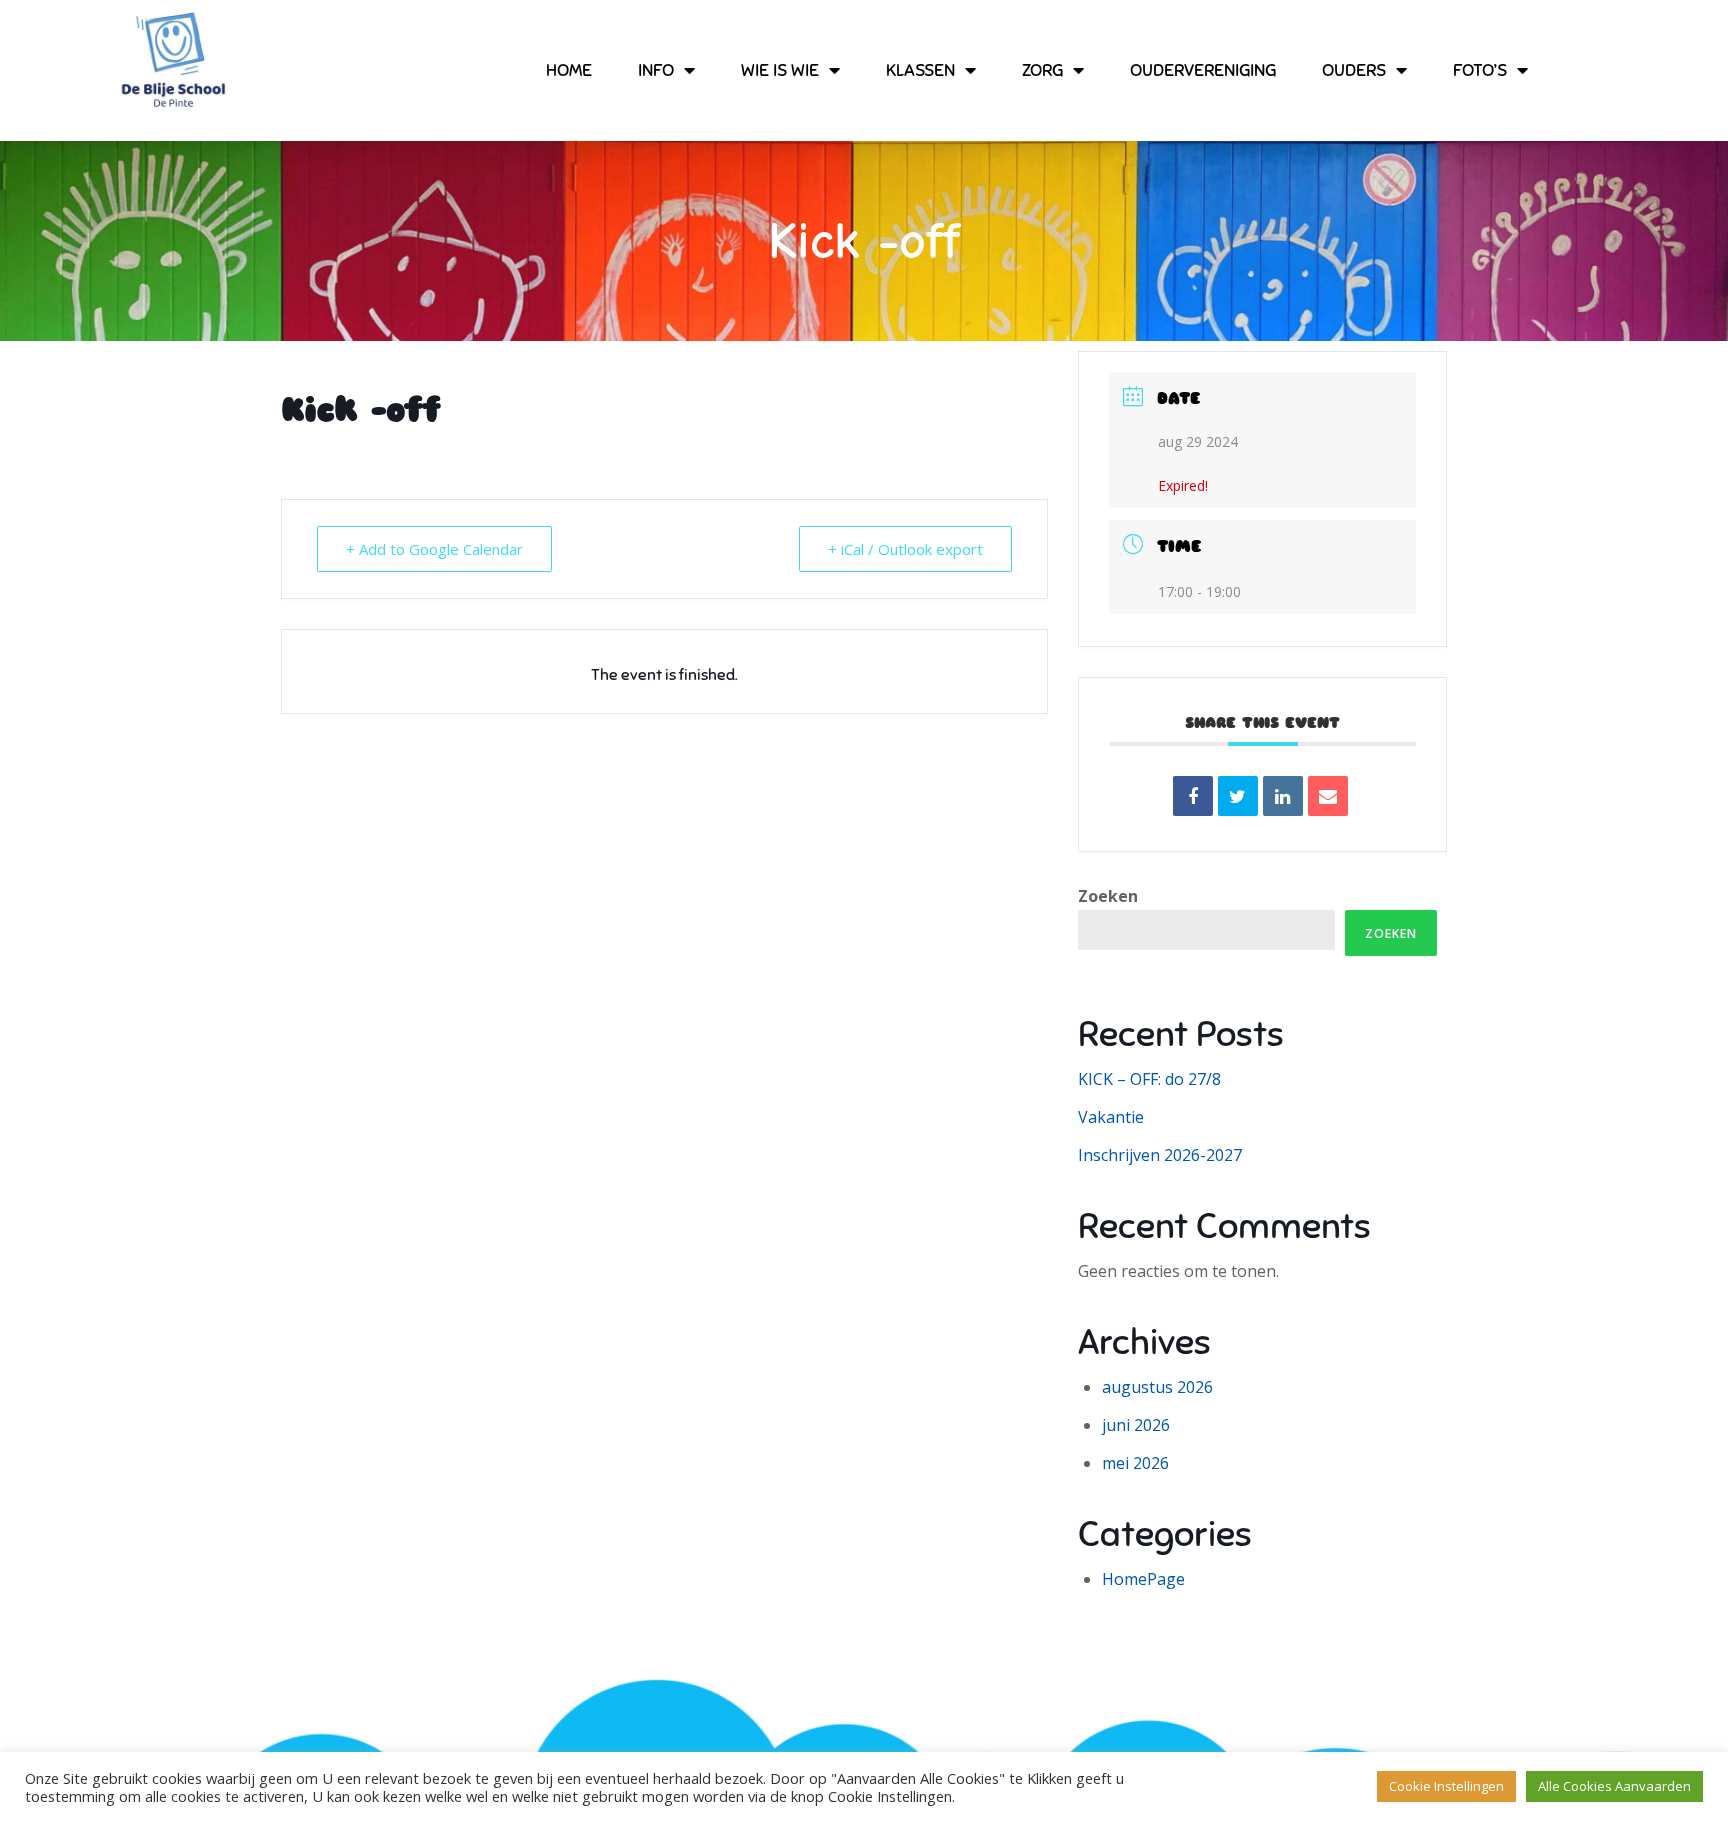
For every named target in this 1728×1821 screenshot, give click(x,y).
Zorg (1042, 70)
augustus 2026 (1157, 1387)
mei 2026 (1135, 1463)
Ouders (1354, 70)
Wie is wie (780, 70)
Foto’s (1480, 70)
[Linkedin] (1283, 796)
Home (569, 70)
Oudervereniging (1203, 70)
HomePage (1143, 1579)
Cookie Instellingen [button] (1446, 1786)
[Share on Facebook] (1193, 796)
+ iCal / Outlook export (905, 549)
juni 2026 (1136, 1425)
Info (656, 70)
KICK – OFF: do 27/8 (1149, 1079)
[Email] (1328, 796)
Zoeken (1108, 896)
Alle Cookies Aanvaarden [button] (1614, 1786)
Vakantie (1111, 1117)
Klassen (920, 70)
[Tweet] (1238, 796)
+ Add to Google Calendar (434, 549)
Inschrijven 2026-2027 (1160, 1155)
